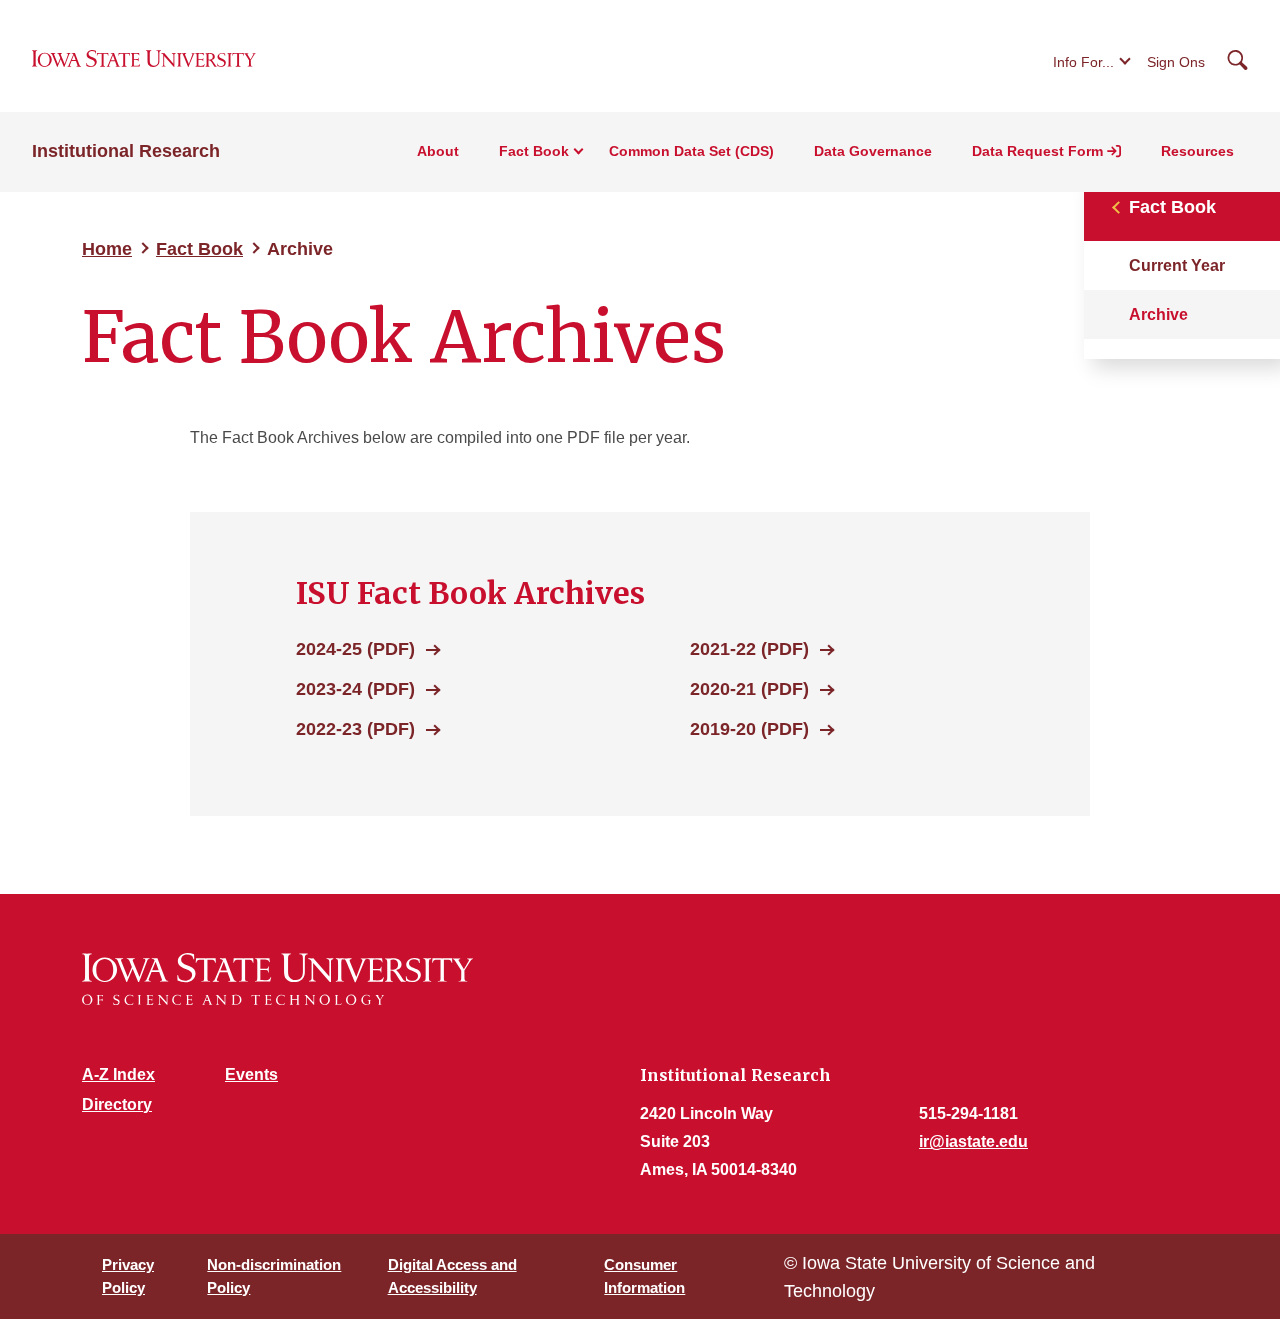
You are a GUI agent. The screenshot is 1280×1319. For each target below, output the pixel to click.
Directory (117, 1104)
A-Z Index (118, 1074)
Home (107, 249)
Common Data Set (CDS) (691, 151)
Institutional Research (126, 151)
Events (251, 1074)
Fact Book (199, 249)
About (438, 151)
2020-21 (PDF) (749, 689)
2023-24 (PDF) (355, 689)
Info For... (1083, 62)
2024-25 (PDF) (355, 649)
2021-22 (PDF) (749, 649)
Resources (1197, 151)
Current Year (1177, 265)
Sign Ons (1176, 62)
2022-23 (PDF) (355, 729)
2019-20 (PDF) (749, 729)
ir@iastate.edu (973, 1141)
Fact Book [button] (534, 151)
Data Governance (873, 151)
